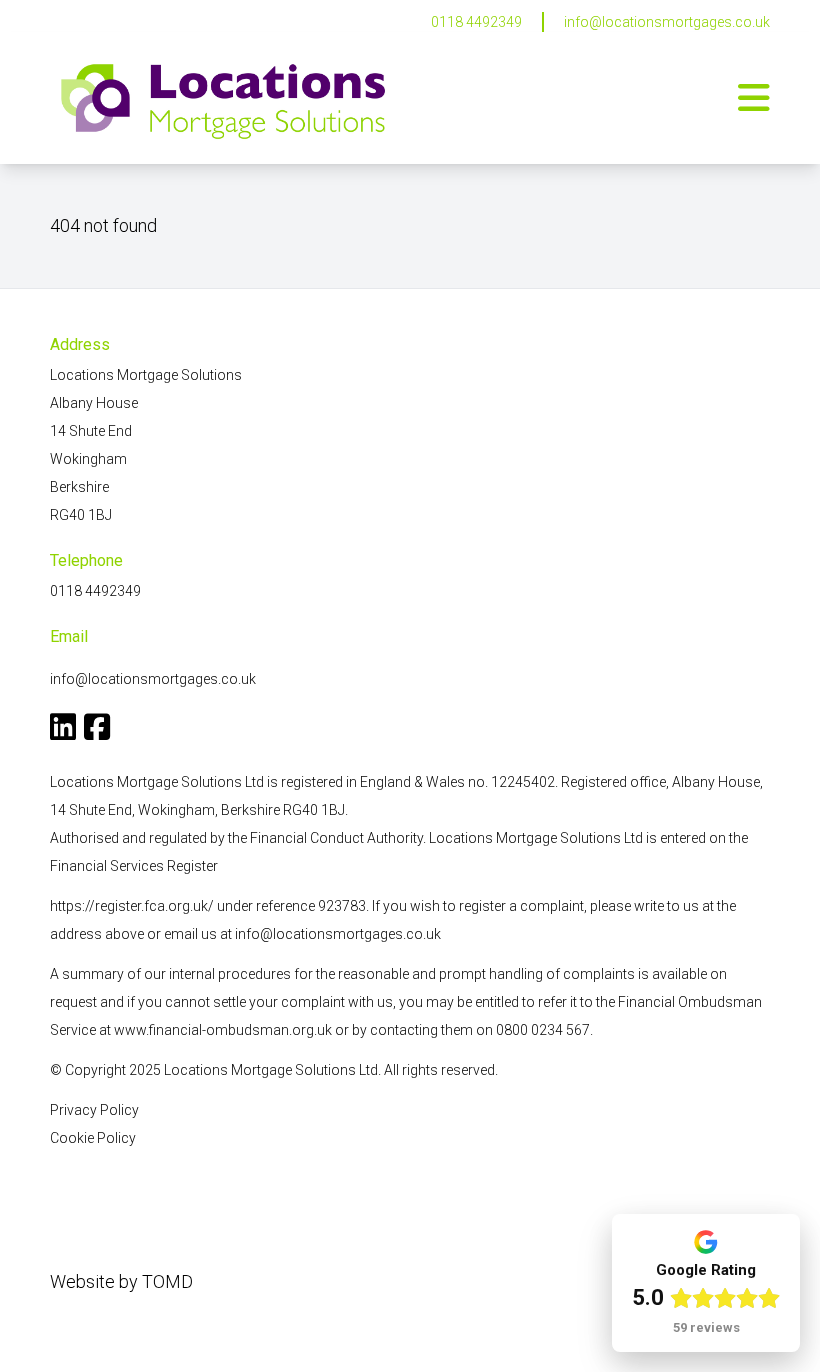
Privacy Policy (94, 1110)
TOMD (167, 1281)
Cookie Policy (93, 1138)
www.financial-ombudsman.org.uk (223, 1030)
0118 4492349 (476, 22)
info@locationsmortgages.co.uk (667, 22)
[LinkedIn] (63, 731)
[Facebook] (97, 731)
